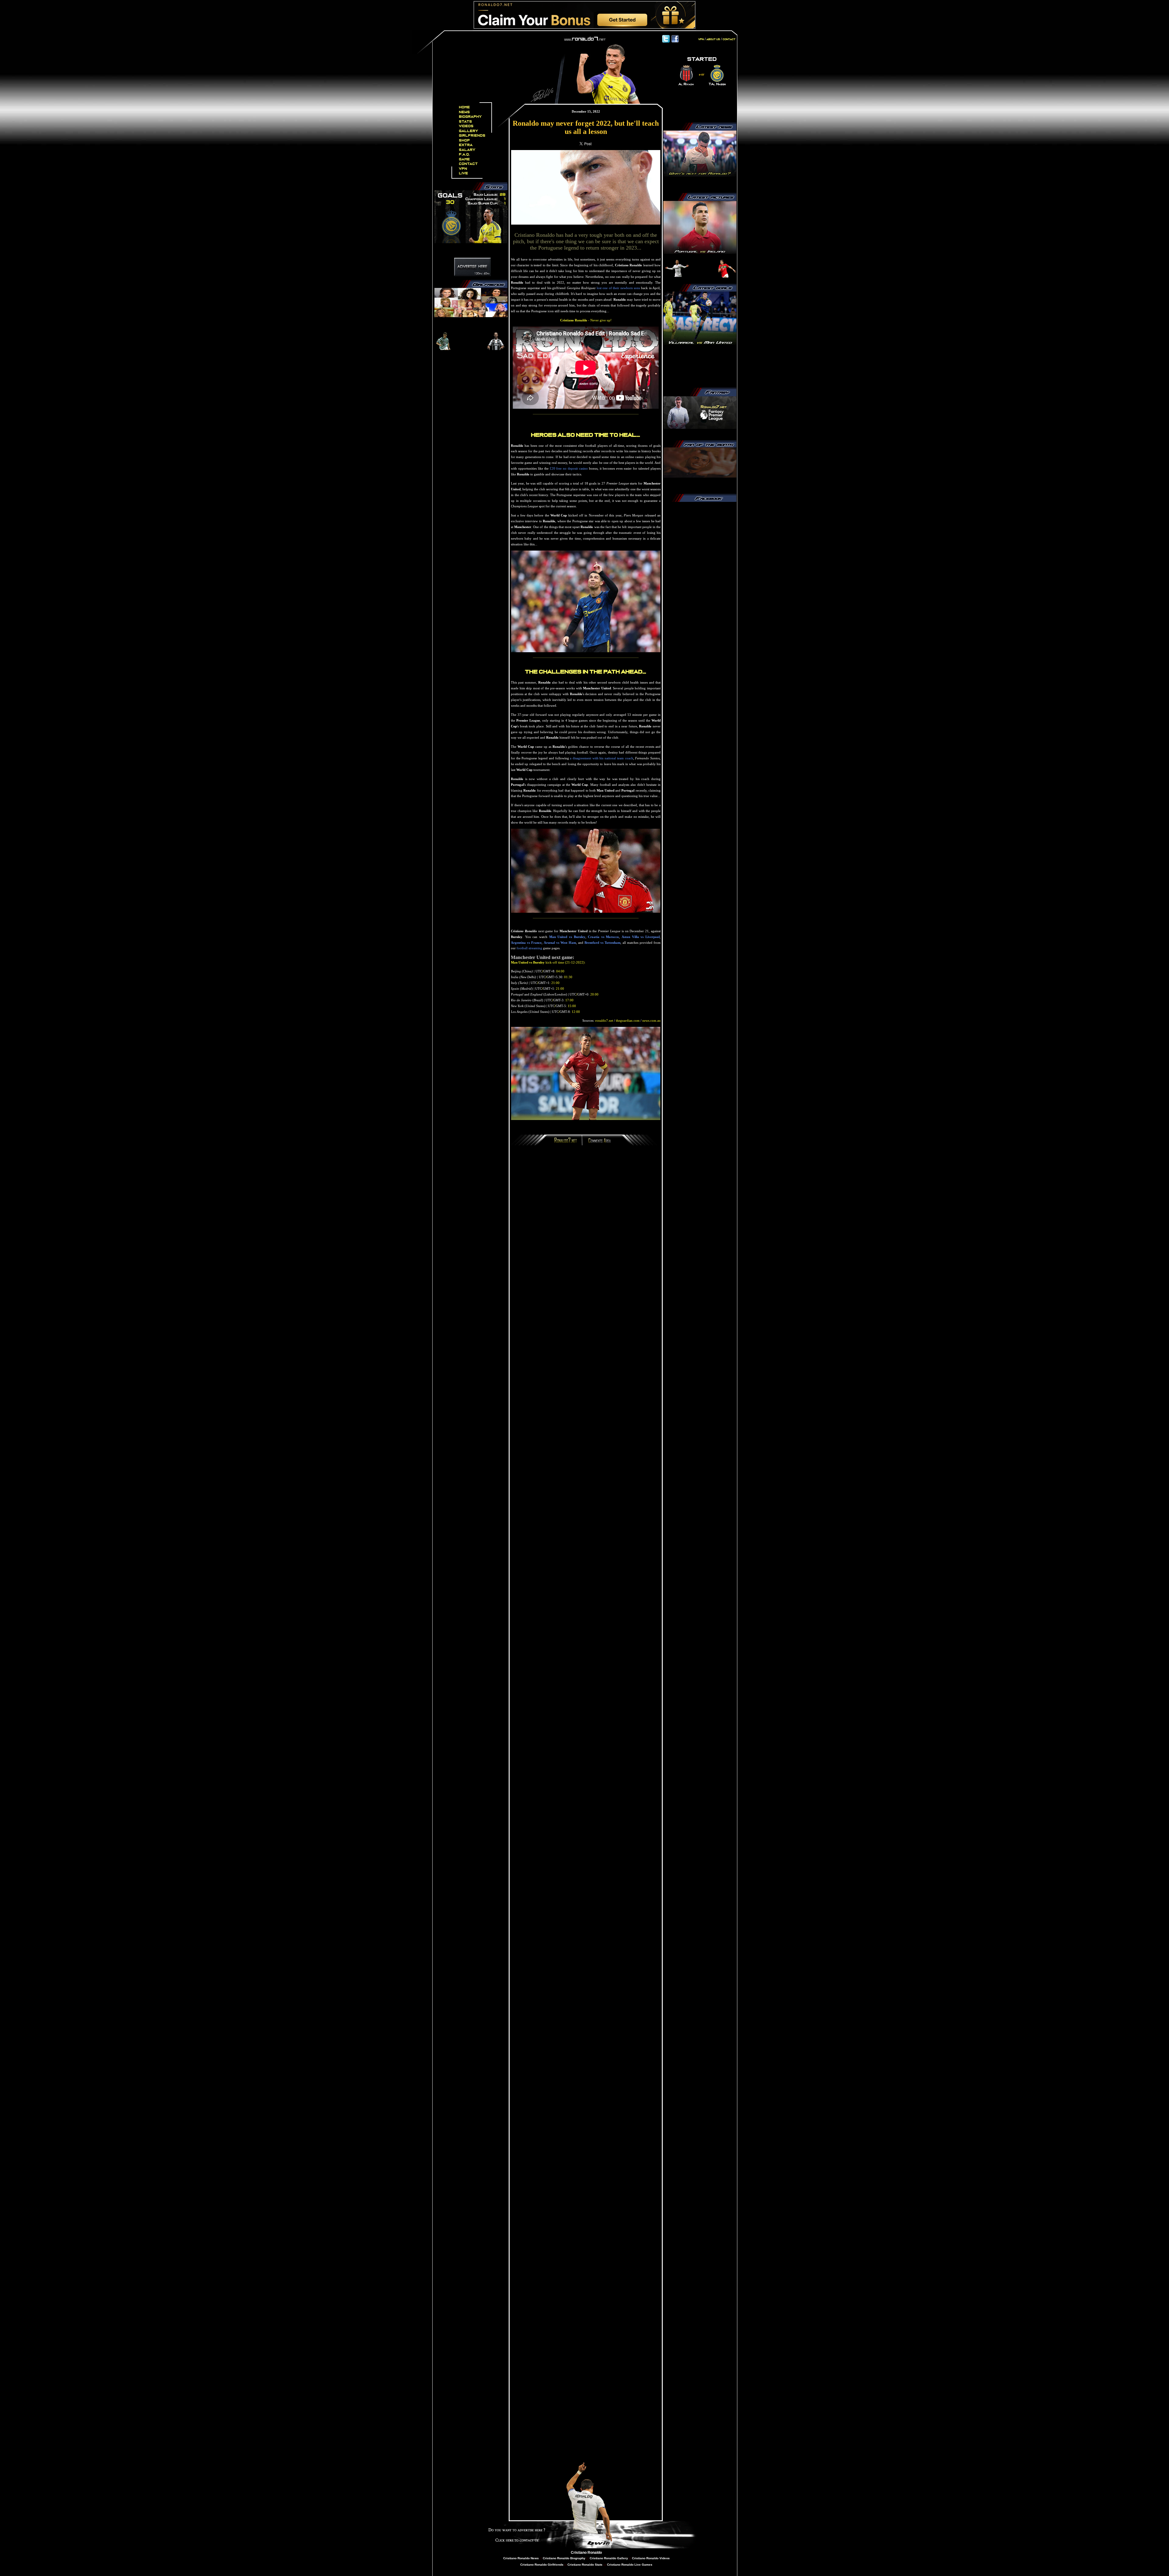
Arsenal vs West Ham (560, 943)
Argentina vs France (526, 943)
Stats (466, 122)
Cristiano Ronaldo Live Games (629, 2565)
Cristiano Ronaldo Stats (585, 2565)
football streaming (529, 948)
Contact (469, 164)
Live (464, 173)
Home (465, 107)
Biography (470, 117)
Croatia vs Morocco (603, 937)
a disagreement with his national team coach (601, 758)
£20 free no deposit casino (569, 468)
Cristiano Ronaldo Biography (564, 2558)
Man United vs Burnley (567, 937)
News (465, 112)
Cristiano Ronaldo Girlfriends (542, 2565)
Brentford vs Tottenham (602, 943)
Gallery (469, 131)
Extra (466, 145)
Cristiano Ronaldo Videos (651, 2558)
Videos (466, 126)
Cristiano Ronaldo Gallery (608, 2558)
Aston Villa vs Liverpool (641, 937)
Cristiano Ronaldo (586, 2553)
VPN (463, 169)
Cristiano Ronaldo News (521, 2558)
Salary (467, 150)
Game (465, 159)
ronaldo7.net (604, 1020)
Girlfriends (472, 136)
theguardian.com (628, 1020)
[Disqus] (586, 1232)
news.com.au (651, 1020)
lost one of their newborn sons (618, 288)
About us (713, 39)
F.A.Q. (465, 154)
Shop (465, 140)
